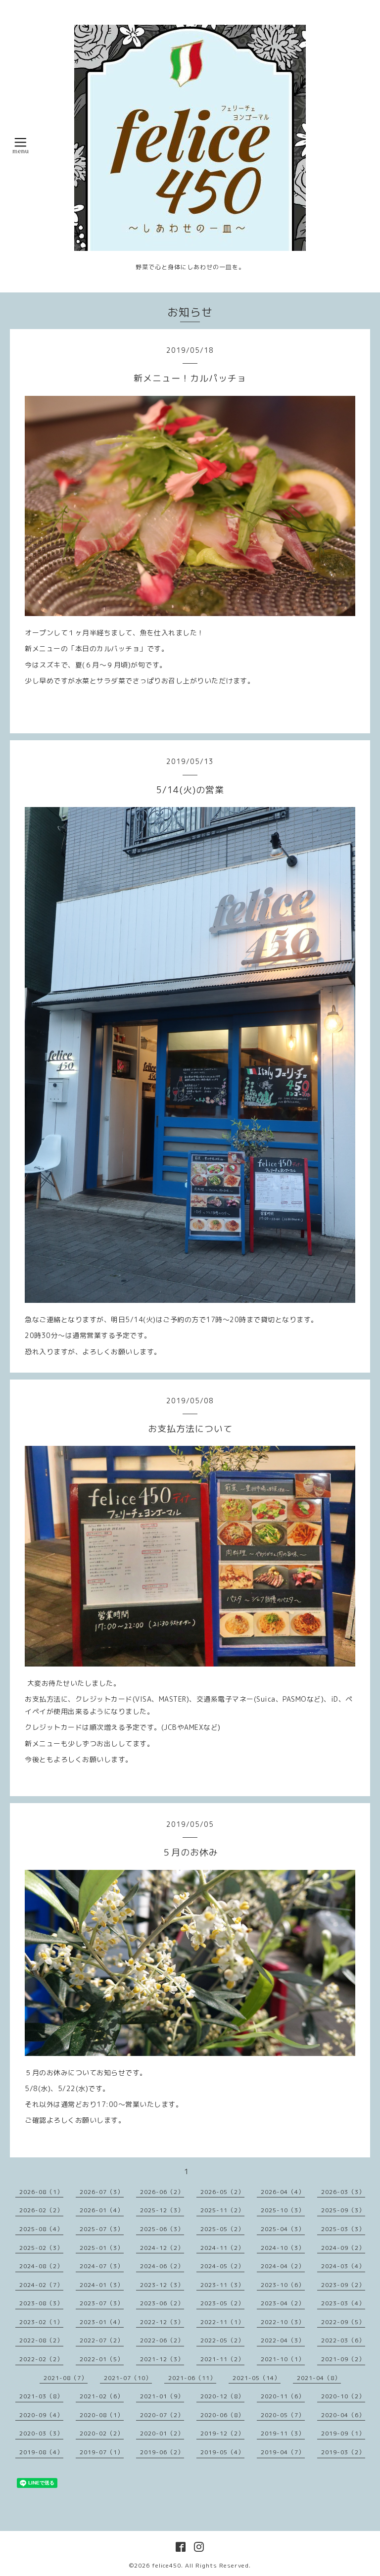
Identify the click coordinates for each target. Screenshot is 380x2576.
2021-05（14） (257, 2378)
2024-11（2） (222, 2248)
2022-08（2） (41, 2340)
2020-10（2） (343, 2396)
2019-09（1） (343, 2433)
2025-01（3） (102, 2248)
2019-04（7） (283, 2452)
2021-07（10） (128, 2378)
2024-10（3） (283, 2248)
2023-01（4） (102, 2322)
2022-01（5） (102, 2359)
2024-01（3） (102, 2285)
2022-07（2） (102, 2340)
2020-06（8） (222, 2415)
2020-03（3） (41, 2433)
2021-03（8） (41, 2396)
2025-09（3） (343, 2210)
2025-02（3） (41, 2248)
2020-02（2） (102, 2433)
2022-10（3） (283, 2322)
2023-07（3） (102, 2303)
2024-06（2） (162, 2266)
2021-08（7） (66, 2378)
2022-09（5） (343, 2322)
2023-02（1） (41, 2322)
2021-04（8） (319, 2378)
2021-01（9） (162, 2396)
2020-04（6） (343, 2415)
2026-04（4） (283, 2192)
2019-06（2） (162, 2452)
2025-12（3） (162, 2210)
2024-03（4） (343, 2266)
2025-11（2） (222, 2210)
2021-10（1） (283, 2359)
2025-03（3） (343, 2229)
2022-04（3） (283, 2340)
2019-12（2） (222, 2433)
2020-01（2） (162, 2433)
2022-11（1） (222, 2322)
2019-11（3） (283, 2433)
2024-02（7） (41, 2285)
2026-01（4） (102, 2210)
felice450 (166, 2565)
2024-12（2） (162, 2248)
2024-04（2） (283, 2266)
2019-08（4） (41, 2452)
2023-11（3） (222, 2285)
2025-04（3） (283, 2229)
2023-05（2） (222, 2303)
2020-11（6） (283, 2396)
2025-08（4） (41, 2229)
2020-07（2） (162, 2415)
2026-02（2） (41, 2210)
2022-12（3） (162, 2322)
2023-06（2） (162, 2303)
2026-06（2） (162, 2192)
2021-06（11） (192, 2378)
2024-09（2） (343, 2248)
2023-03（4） (343, 2303)
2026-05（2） (222, 2192)
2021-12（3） (162, 2359)
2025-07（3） (102, 2229)
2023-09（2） (343, 2285)
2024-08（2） (41, 2266)
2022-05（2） (222, 2340)
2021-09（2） (343, 2359)
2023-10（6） (283, 2285)
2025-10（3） (283, 2210)
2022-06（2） (162, 2340)
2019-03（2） (343, 2452)
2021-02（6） (102, 2396)
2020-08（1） (102, 2415)
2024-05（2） (222, 2266)
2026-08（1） (41, 2192)
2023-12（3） (162, 2285)
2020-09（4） (41, 2415)
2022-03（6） (343, 2340)
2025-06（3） (162, 2229)
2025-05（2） (222, 2229)
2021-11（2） (222, 2359)
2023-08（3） (41, 2303)
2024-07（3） (102, 2266)
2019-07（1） (102, 2452)
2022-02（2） (41, 2359)
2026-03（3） (343, 2192)
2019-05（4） (222, 2452)
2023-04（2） (283, 2303)
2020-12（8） (222, 2396)
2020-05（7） (283, 2415)
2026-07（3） (102, 2192)
